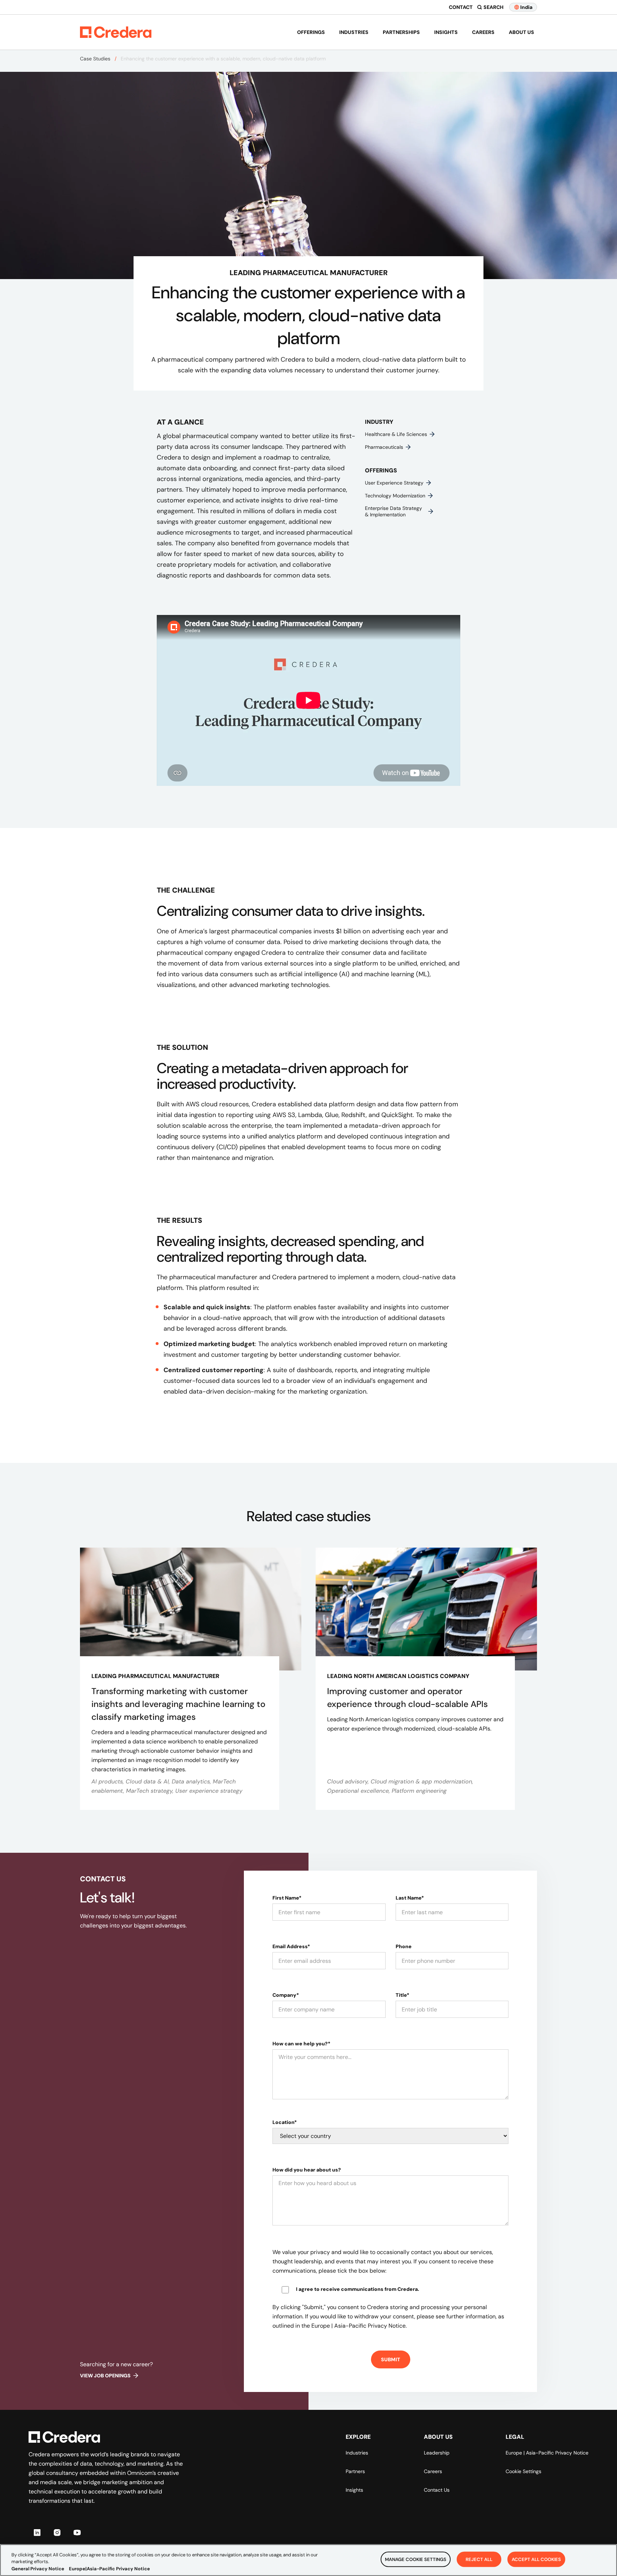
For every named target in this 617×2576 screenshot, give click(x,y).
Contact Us (437, 2490)
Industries (354, 32)
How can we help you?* (301, 2044)
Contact (461, 7)
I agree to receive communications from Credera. (358, 2289)
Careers (483, 32)
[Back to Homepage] (116, 32)
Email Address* (291, 1946)
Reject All (479, 2559)
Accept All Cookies (536, 2559)
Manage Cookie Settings (416, 2559)
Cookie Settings (523, 2471)
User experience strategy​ (394, 483)
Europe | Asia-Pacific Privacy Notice (547, 2453)
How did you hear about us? (307, 2170)
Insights (446, 32)
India (526, 7)
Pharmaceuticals (384, 447)
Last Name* (410, 1898)
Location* (285, 2122)
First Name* (287, 1898)
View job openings (105, 2376)
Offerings (311, 32)
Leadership (437, 2453)
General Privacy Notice (38, 2569)
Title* (402, 1995)
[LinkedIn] (37, 2532)
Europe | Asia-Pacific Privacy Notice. (359, 2326)
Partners (355, 2471)
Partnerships (401, 32)
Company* (286, 1995)
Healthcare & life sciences (396, 434)
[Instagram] (57, 2532)
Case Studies (95, 59)
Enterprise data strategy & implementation (393, 511)
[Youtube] (77, 2532)
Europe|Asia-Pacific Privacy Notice (109, 2569)
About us (521, 32)
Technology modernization (395, 496)
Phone (404, 1946)
